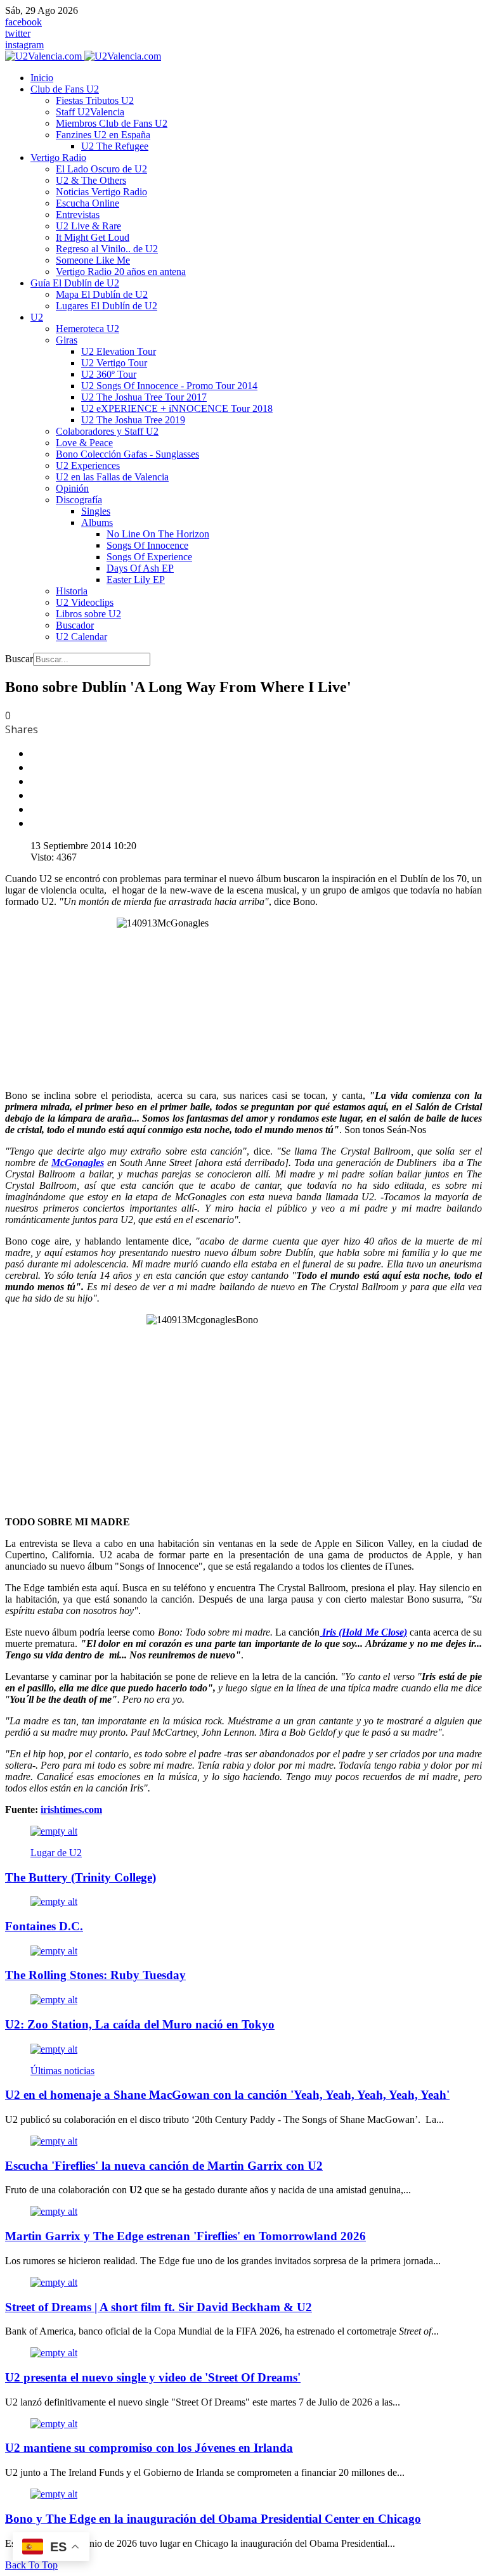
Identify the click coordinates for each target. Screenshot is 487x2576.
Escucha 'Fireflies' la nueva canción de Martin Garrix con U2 (164, 2166)
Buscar (19, 659)
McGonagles (78, 1163)
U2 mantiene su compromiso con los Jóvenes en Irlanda (149, 2448)
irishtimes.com (71, 1810)
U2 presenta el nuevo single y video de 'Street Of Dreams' (153, 2377)
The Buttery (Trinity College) (81, 1877)
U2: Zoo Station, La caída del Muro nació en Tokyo (140, 2024)
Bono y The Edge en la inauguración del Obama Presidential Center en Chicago (213, 2519)
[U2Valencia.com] (83, 56)
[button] (65, 89)
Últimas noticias (62, 2071)
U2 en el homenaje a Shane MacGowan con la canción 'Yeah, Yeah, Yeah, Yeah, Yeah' (227, 2095)
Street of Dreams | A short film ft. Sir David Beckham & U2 (159, 2307)
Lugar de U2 (56, 1853)
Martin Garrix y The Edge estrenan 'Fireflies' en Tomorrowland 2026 (185, 2236)
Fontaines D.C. (44, 1926)
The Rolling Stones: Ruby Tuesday (95, 1975)
